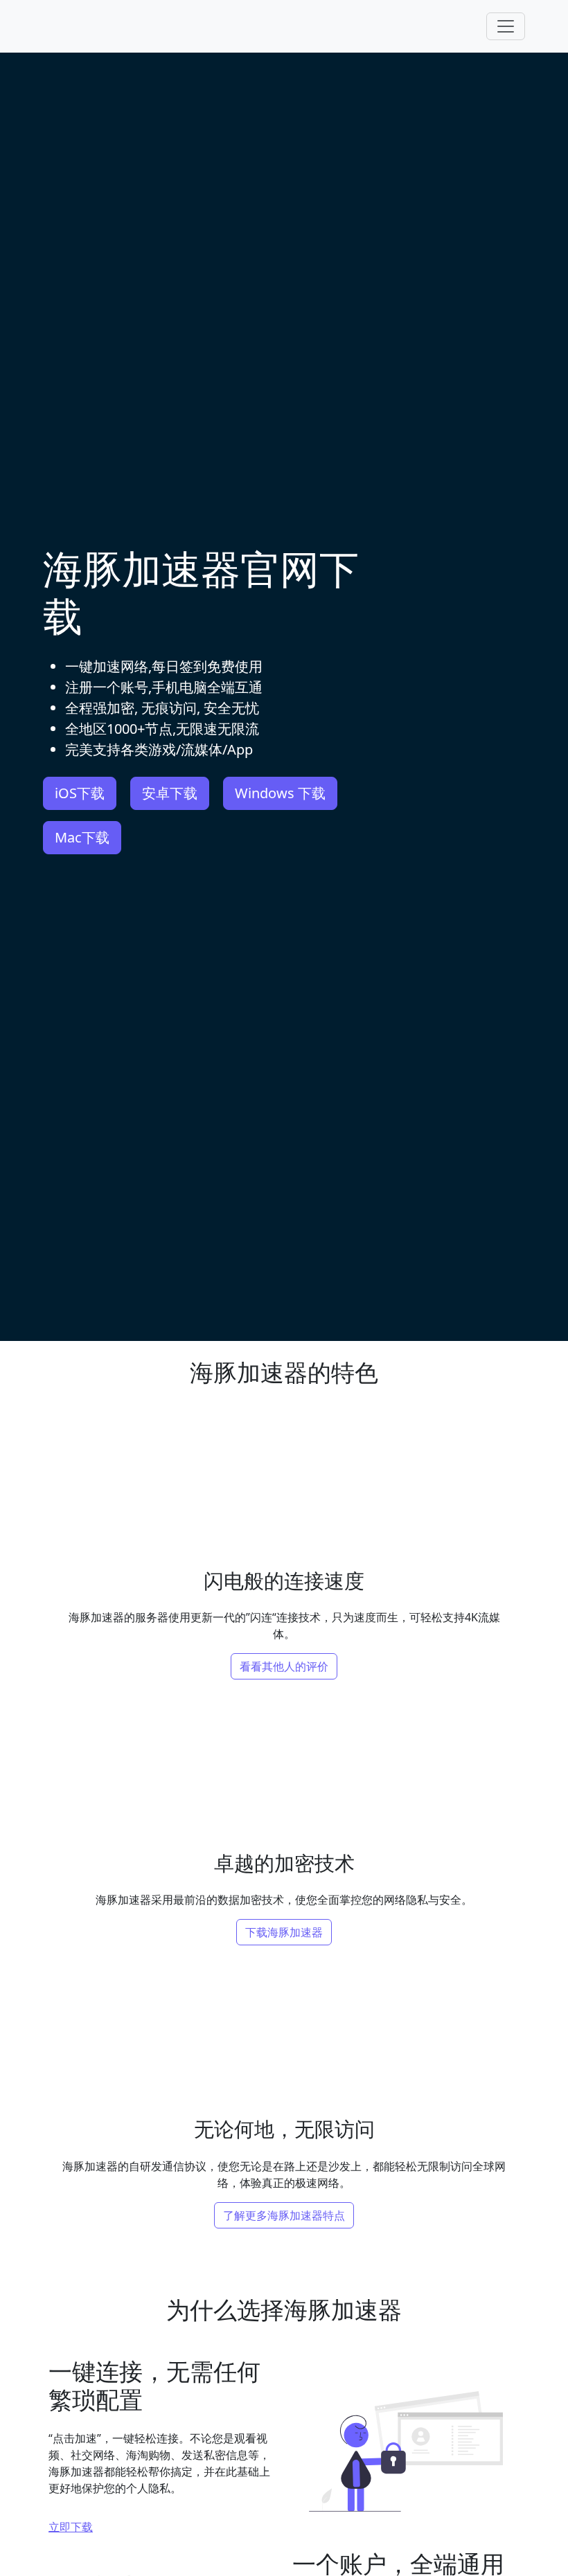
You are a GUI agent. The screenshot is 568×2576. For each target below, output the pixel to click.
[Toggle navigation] (506, 26)
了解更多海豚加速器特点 (284, 2215)
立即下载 (71, 2527)
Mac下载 (82, 837)
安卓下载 (170, 793)
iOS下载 (80, 793)
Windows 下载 (280, 793)
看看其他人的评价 (284, 1666)
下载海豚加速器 (284, 1932)
